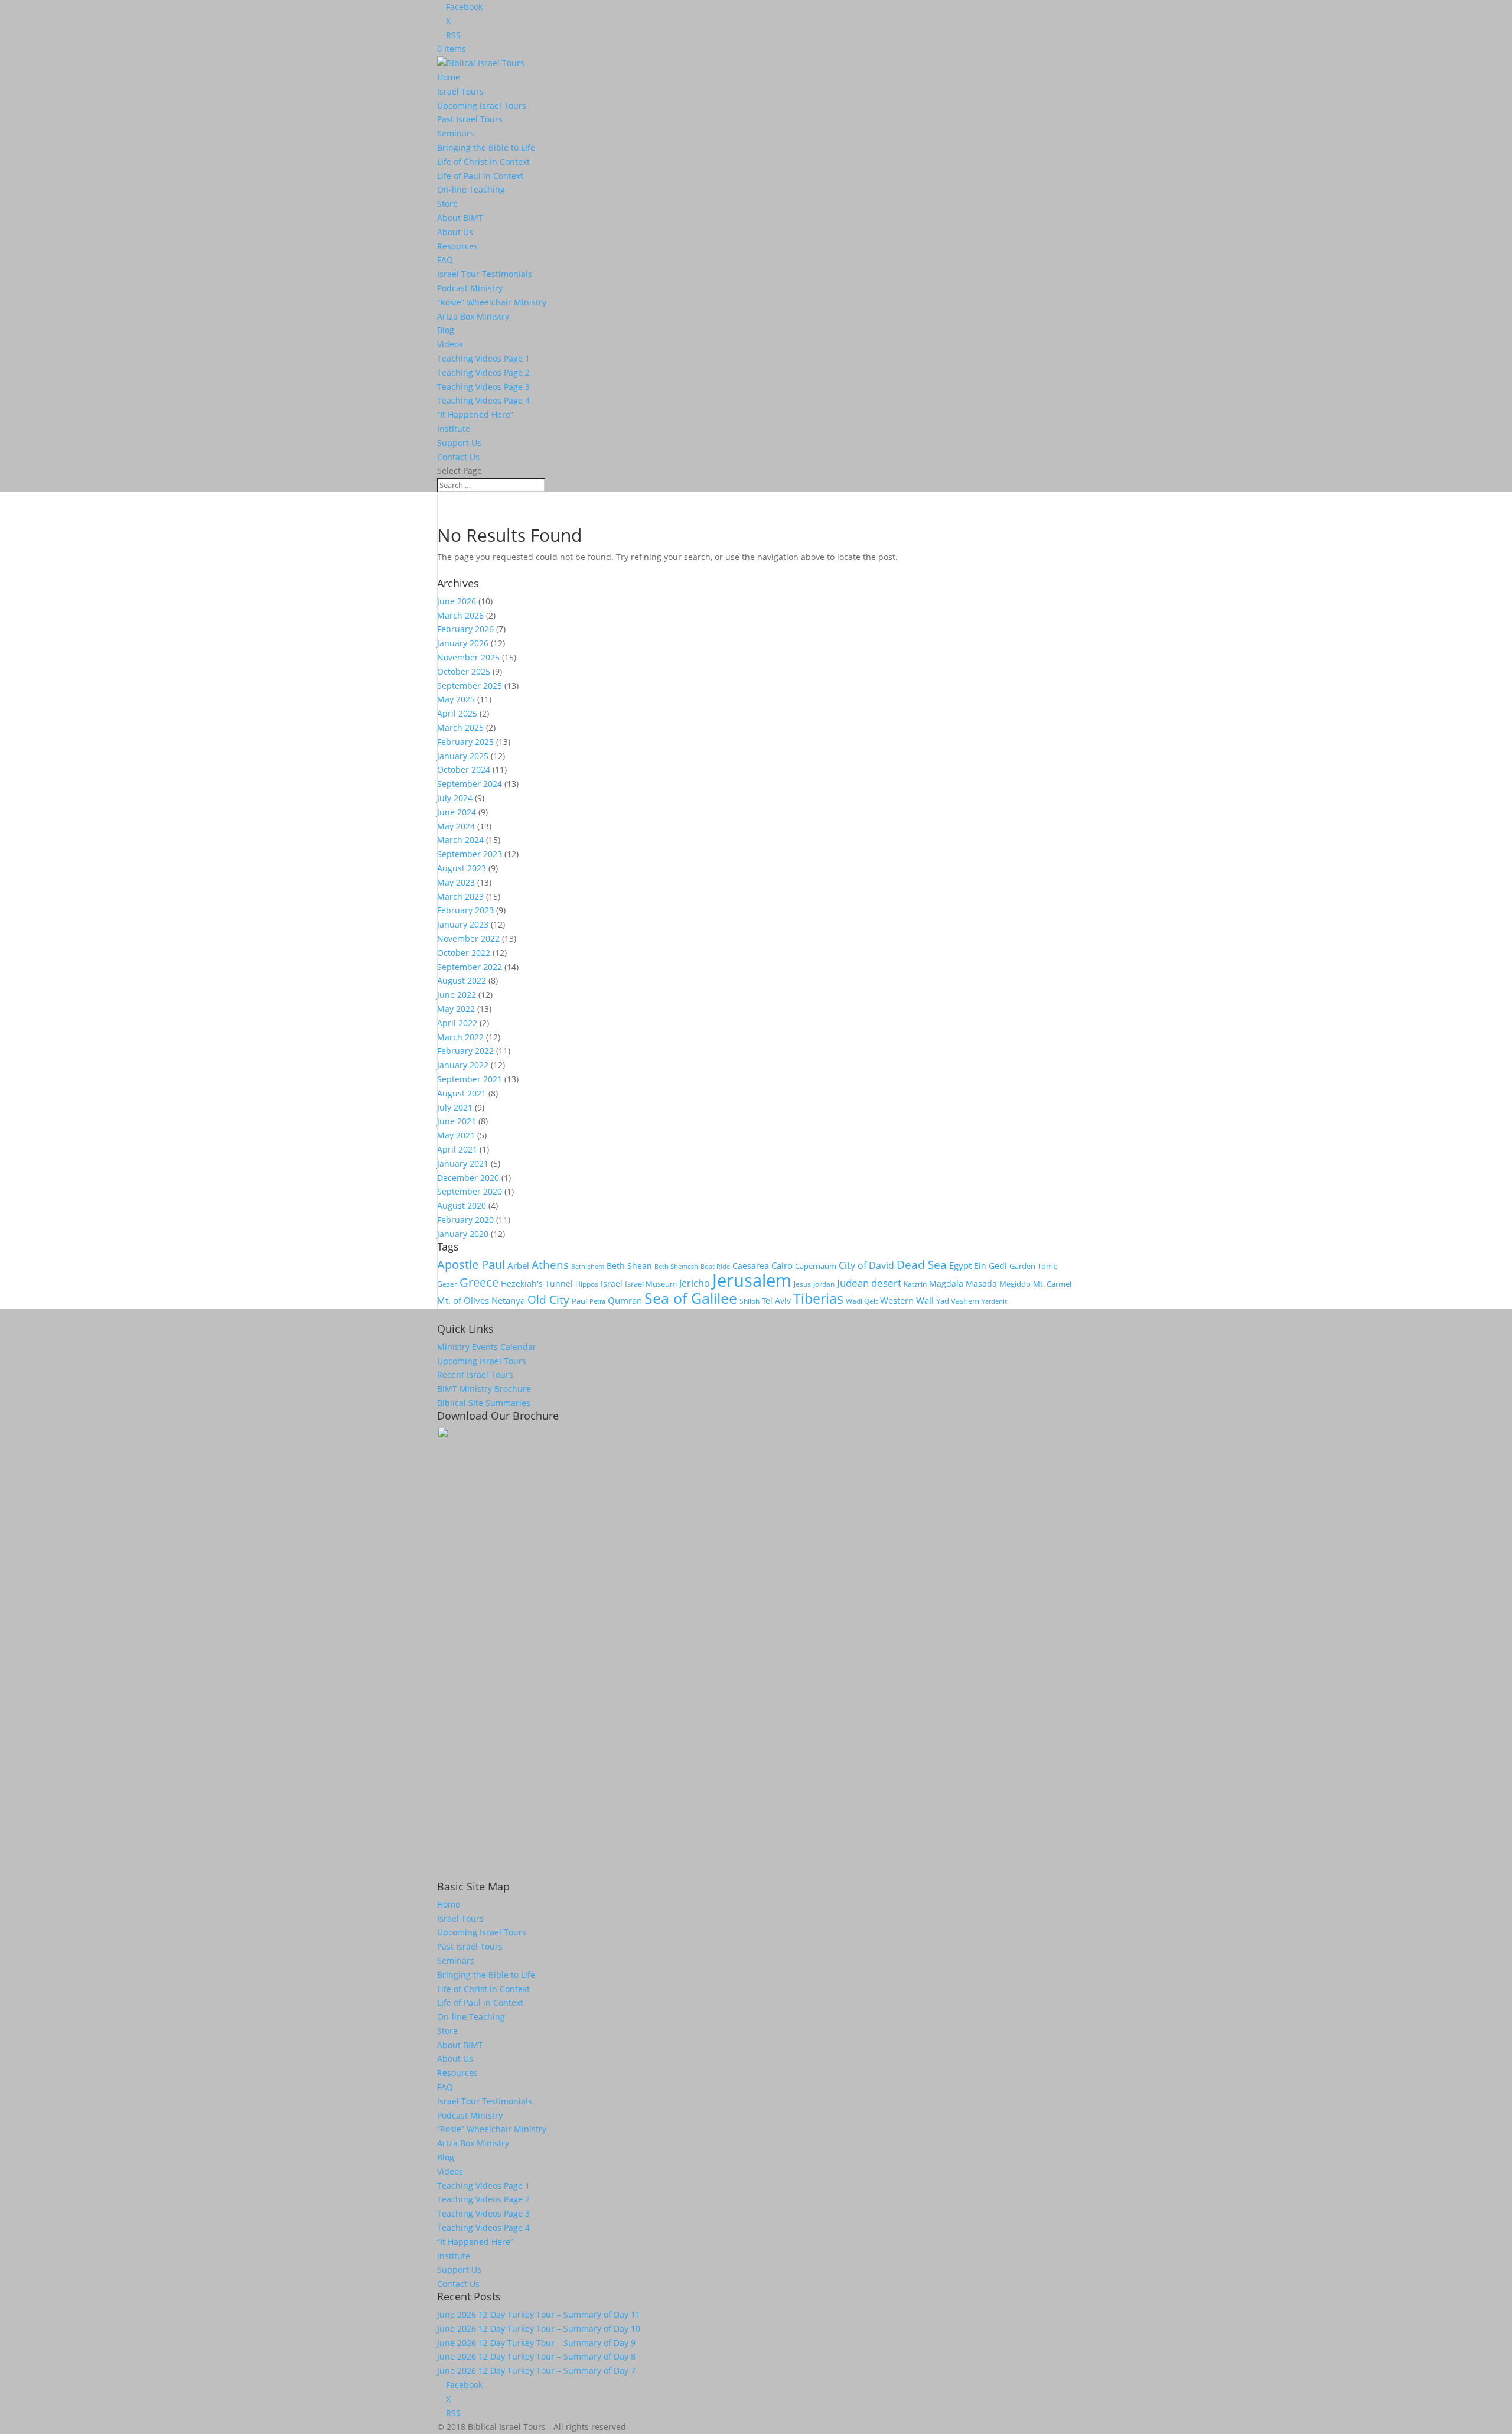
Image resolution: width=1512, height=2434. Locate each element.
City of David (866, 1265)
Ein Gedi (990, 1266)
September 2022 (470, 967)
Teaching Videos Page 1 (483, 358)
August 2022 (462, 980)
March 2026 (460, 615)
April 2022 (457, 1023)
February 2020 (465, 1220)
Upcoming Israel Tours (482, 105)
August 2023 (462, 868)
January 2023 (463, 924)
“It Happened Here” (475, 414)
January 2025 (463, 756)
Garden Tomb (1034, 1266)
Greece (479, 1282)
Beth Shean (629, 1266)
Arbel (518, 1265)
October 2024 (464, 769)
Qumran (625, 1300)
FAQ (445, 260)
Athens (550, 1265)
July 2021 (455, 1107)
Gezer (447, 1284)
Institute (454, 429)
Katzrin (915, 1284)
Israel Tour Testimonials (485, 274)
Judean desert (869, 1283)
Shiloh (750, 1301)
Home (449, 77)
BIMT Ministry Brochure (484, 1389)
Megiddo (1015, 1284)
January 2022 (463, 1065)
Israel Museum (651, 1284)
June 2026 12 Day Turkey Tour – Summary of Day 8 (536, 2356)
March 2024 (460, 840)
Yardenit (994, 1301)
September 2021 (470, 1079)
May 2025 (456, 699)
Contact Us (458, 457)
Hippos (587, 1284)
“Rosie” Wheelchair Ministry (492, 302)
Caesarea (751, 1266)
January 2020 (463, 1234)
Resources (457, 246)
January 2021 (463, 1164)
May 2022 (456, 1009)
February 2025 (465, 742)
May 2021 (456, 1135)
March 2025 (460, 728)
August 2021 (462, 1093)
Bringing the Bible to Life (486, 147)
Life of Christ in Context (483, 162)
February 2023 (465, 910)
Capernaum (816, 1266)
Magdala (946, 1283)
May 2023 (456, 882)
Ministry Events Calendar (487, 1347)
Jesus (802, 1284)
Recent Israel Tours (475, 1374)
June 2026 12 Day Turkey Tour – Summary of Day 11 (539, 2314)
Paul (579, 1301)
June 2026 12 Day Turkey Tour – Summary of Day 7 (536, 2370)
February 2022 (465, 1051)
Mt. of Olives (463, 1300)
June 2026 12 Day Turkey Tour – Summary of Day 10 (539, 2329)
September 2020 (470, 1191)
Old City (548, 1299)
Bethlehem (588, 1267)
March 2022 (460, 1037)
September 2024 (470, 784)
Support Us (459, 443)
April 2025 (457, 713)
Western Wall (907, 1300)
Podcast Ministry (470, 288)
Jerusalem (752, 1280)
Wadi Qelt (862, 1301)
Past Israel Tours (470, 119)
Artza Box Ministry (473, 316)
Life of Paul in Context (480, 176)
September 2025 (470, 686)
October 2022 (464, 953)
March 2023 (460, 897)
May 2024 (456, 826)
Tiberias (818, 1299)
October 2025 (464, 671)
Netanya (508, 1300)
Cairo (782, 1265)
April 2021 (457, 1149)
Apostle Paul (471, 1264)
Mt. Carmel (1052, 1284)
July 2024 (455, 798)
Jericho (695, 1283)
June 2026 (457, 601)
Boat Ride (715, 1266)
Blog (446, 330)
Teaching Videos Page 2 (483, 372)
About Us (455, 232)
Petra (597, 1301)
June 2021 (457, 1121)
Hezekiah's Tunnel (537, 1283)
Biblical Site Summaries (484, 1403)
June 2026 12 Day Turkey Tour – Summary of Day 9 (536, 2343)
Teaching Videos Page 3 (483, 387)
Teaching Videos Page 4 (483, 400)
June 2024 (457, 812)
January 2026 (463, 643)
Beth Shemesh (676, 1266)
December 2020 (468, 1178)
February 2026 (465, 629)
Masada (981, 1283)
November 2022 (468, 938)
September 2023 (470, 854)
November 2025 (468, 657)
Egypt (960, 1265)
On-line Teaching (471, 189)
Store (447, 204)
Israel (612, 1283)
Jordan (824, 1284)
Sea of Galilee (691, 1298)
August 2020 (462, 1205)
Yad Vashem (958, 1301)
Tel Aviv (776, 1301)
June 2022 (457, 995)
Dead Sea (922, 1265)
